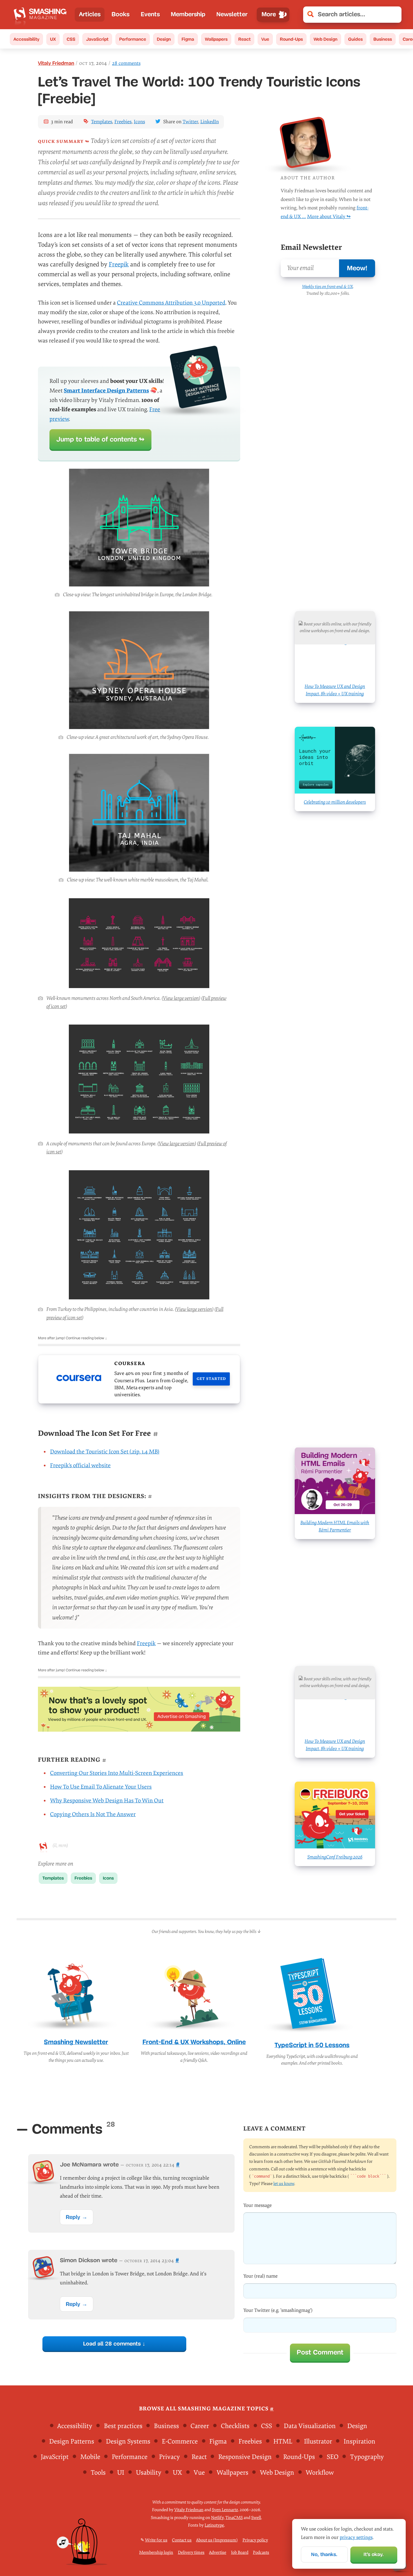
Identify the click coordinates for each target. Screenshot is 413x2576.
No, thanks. (324, 2554)
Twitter (190, 122)
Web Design (325, 39)
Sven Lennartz (225, 2510)
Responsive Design (245, 2457)
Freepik (119, 265)
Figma (188, 39)
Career (200, 2426)
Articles (90, 14)
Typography (367, 2457)
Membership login (156, 2552)
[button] (394, 15)
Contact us (182, 2540)
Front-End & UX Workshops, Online (194, 2042)
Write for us (156, 2540)
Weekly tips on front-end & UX (327, 287)
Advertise (218, 2552)
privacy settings (356, 2537)
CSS (71, 39)
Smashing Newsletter (76, 2042)
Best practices (123, 2426)
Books (121, 14)
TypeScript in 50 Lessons (312, 2045)
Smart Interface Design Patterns (106, 391)
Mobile (90, 2457)
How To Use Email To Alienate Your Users (101, 1787)
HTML (283, 2441)
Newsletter (232, 14)
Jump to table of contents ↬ (100, 439)
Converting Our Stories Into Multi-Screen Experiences (117, 1773)
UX (53, 39)
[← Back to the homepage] (42, 15)
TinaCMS (234, 2518)
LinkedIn (210, 122)
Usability (149, 2473)
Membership (188, 14)
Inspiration (359, 2441)
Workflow (320, 2473)
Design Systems (128, 2441)
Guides (355, 39)
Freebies (123, 122)
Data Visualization (310, 2426)
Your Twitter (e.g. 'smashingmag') (278, 2311)
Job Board (240, 2552)
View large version (181, 998)
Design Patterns (72, 2441)
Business (383, 39)
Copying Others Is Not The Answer (93, 1814)
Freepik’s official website (80, 1466)
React (244, 39)
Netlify (217, 2518)
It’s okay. (374, 2554)
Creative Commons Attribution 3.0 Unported (171, 303)
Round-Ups (291, 39)
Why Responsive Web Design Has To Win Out (107, 1801)
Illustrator (318, 2441)
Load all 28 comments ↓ (114, 2344)
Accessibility (26, 39)
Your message (257, 2205)
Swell (256, 2518)
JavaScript (97, 39)
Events (150, 14)
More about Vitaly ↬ (329, 217)
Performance (133, 39)
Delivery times (191, 2552)
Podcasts (261, 2552)
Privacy (169, 2457)
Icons (139, 122)
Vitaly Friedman (56, 63)
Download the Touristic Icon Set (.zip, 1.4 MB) (105, 1452)
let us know (284, 2184)
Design (164, 39)
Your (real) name (260, 2276)
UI (121, 2473)
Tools (98, 2473)
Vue (265, 39)
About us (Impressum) (217, 2540)
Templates (102, 122)
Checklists (235, 2426)
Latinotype (214, 2525)
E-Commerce (180, 2441)
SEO (333, 2457)
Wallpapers (216, 39)
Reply (73, 2217)
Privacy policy (255, 2540)
